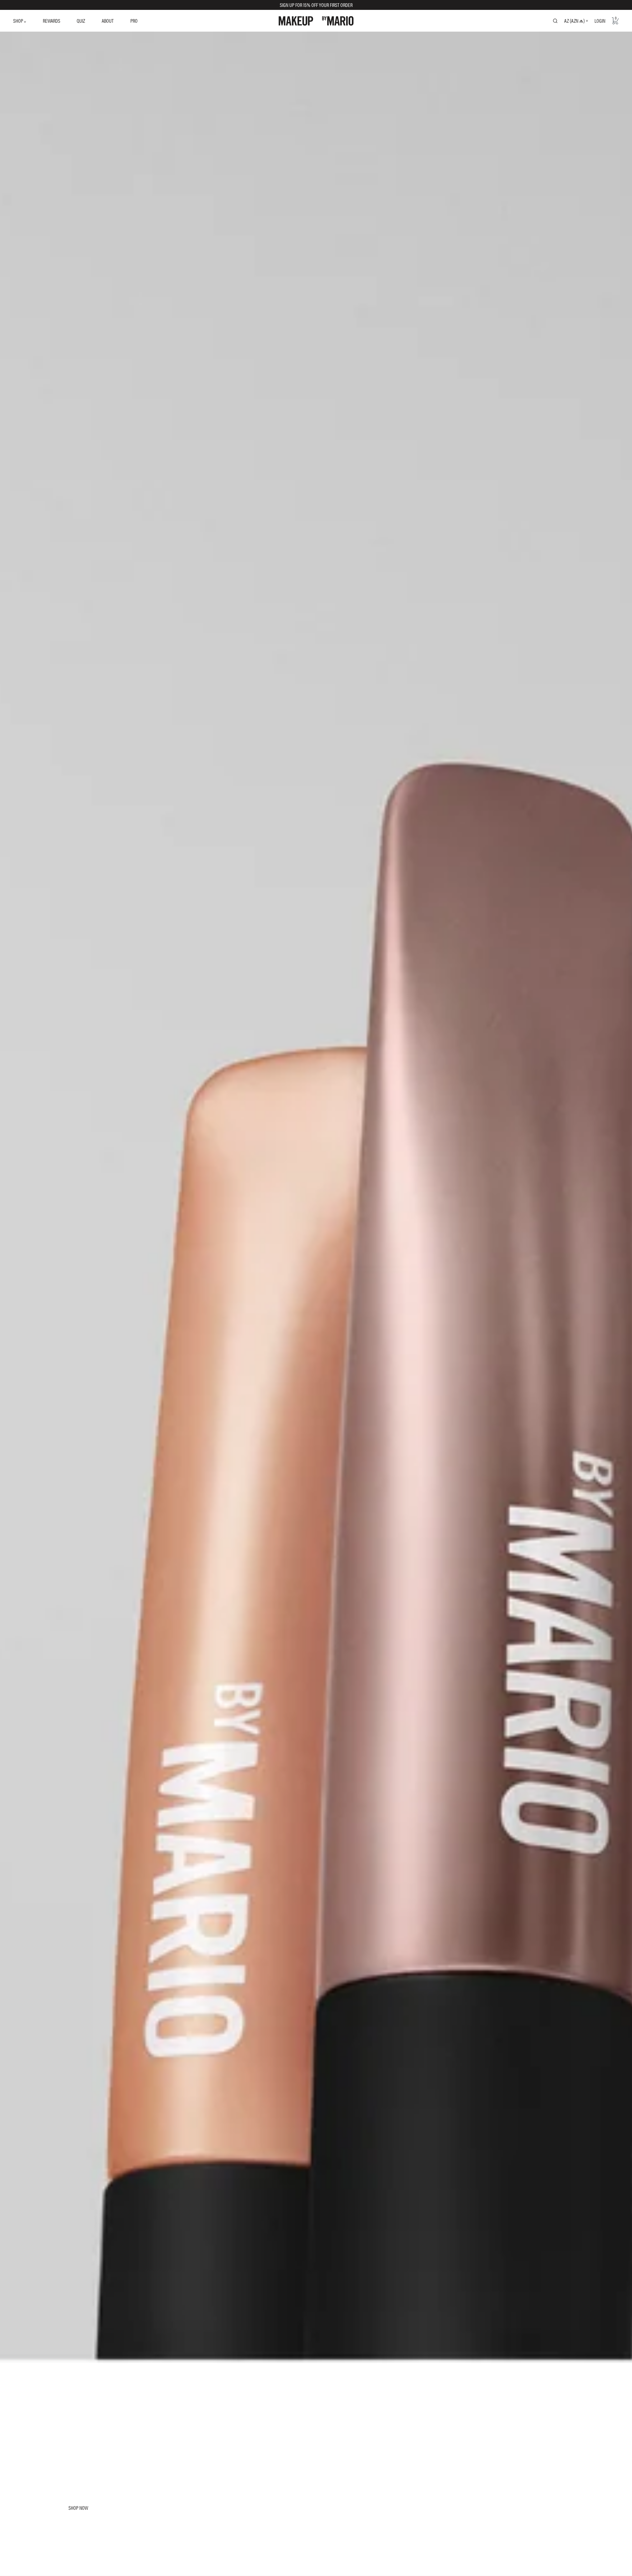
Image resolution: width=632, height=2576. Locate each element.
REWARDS (52, 21)
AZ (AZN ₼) (574, 21)
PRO (134, 21)
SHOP (19, 21)
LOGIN (600, 21)
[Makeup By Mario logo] (316, 21)
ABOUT (108, 21)
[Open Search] (555, 21)
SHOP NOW (78, 2508)
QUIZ (81, 21)
